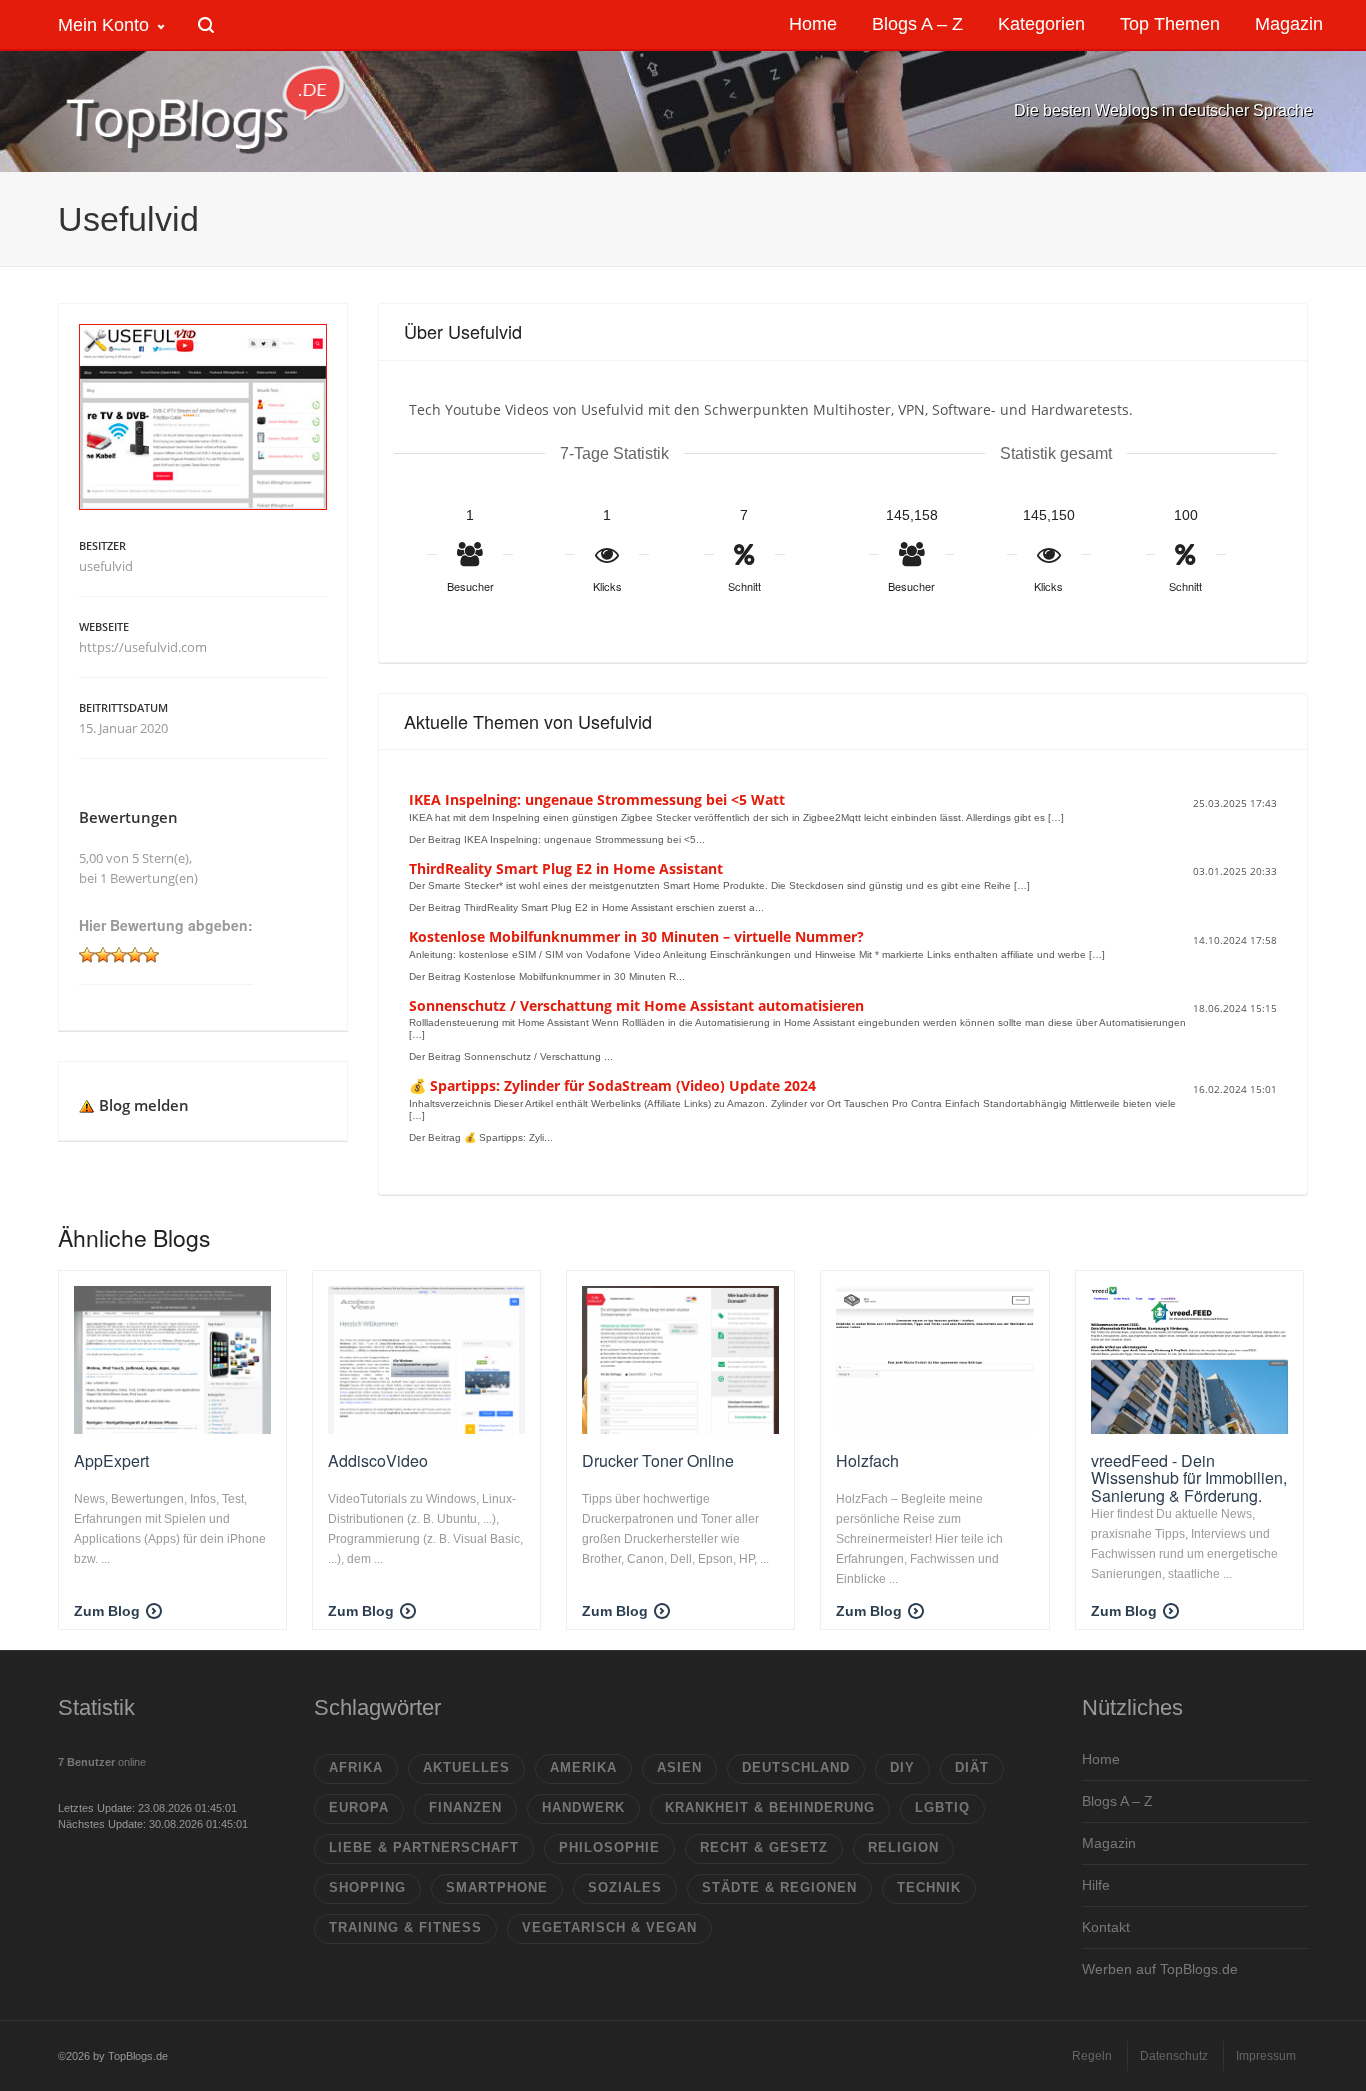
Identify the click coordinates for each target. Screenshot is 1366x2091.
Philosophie (609, 1847)
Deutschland (796, 1767)
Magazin (1109, 1843)
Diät (972, 1767)
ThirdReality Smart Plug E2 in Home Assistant (566, 868)
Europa (359, 1807)
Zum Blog (107, 1611)
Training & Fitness (405, 1927)
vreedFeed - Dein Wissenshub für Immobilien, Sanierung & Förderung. (1189, 1478)
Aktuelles (466, 1767)
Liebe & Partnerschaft (424, 1847)
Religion (903, 1847)
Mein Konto (103, 25)
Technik (929, 1887)
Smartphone (497, 1887)
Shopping (367, 1887)
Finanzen (465, 1807)
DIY (902, 1767)
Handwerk (583, 1807)
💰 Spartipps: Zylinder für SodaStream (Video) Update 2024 (612, 1085)
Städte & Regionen (779, 1887)
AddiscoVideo (378, 1460)
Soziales (625, 1887)
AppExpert (111, 1460)
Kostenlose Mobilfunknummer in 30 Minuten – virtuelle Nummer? (636, 936)
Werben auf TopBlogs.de (1160, 1969)
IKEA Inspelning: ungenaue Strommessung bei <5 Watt (597, 799)
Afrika (356, 1767)
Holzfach (867, 1460)
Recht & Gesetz (764, 1847)
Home (1101, 1759)
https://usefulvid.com (143, 647)
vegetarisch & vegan (609, 1927)
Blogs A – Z (1117, 1801)
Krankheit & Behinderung (770, 1807)
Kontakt (1106, 1927)
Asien (679, 1767)
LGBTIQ (942, 1807)
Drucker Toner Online (658, 1460)
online (102, 1762)
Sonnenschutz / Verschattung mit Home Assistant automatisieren (636, 1005)
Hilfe (1096, 1885)
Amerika (583, 1767)
